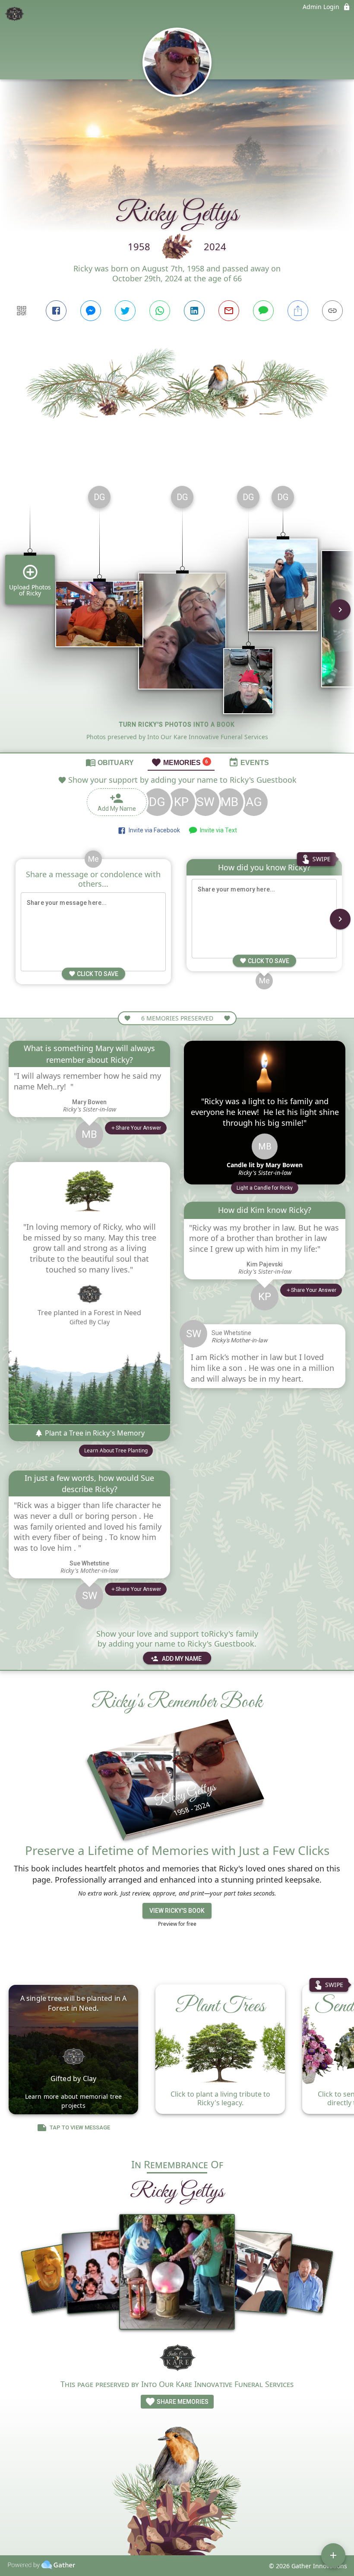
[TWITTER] (125, 311)
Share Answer (138, 1128)
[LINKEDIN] (194, 311)
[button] (265, 1188)
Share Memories (182, 2402)
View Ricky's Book (177, 1911)
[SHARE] (298, 311)
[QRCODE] (22, 311)
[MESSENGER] (91, 311)
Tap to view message (80, 2127)
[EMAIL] (229, 311)
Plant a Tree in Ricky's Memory (94, 1433)
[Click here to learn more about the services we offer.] (177, 2357)
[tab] (110, 762)
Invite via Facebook (153, 830)
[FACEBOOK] (56, 311)
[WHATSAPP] (160, 311)
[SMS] (263, 311)
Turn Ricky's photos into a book (177, 724)
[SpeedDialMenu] (333, 2555)
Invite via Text (217, 830)
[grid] (177, 616)
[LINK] (332, 311)
